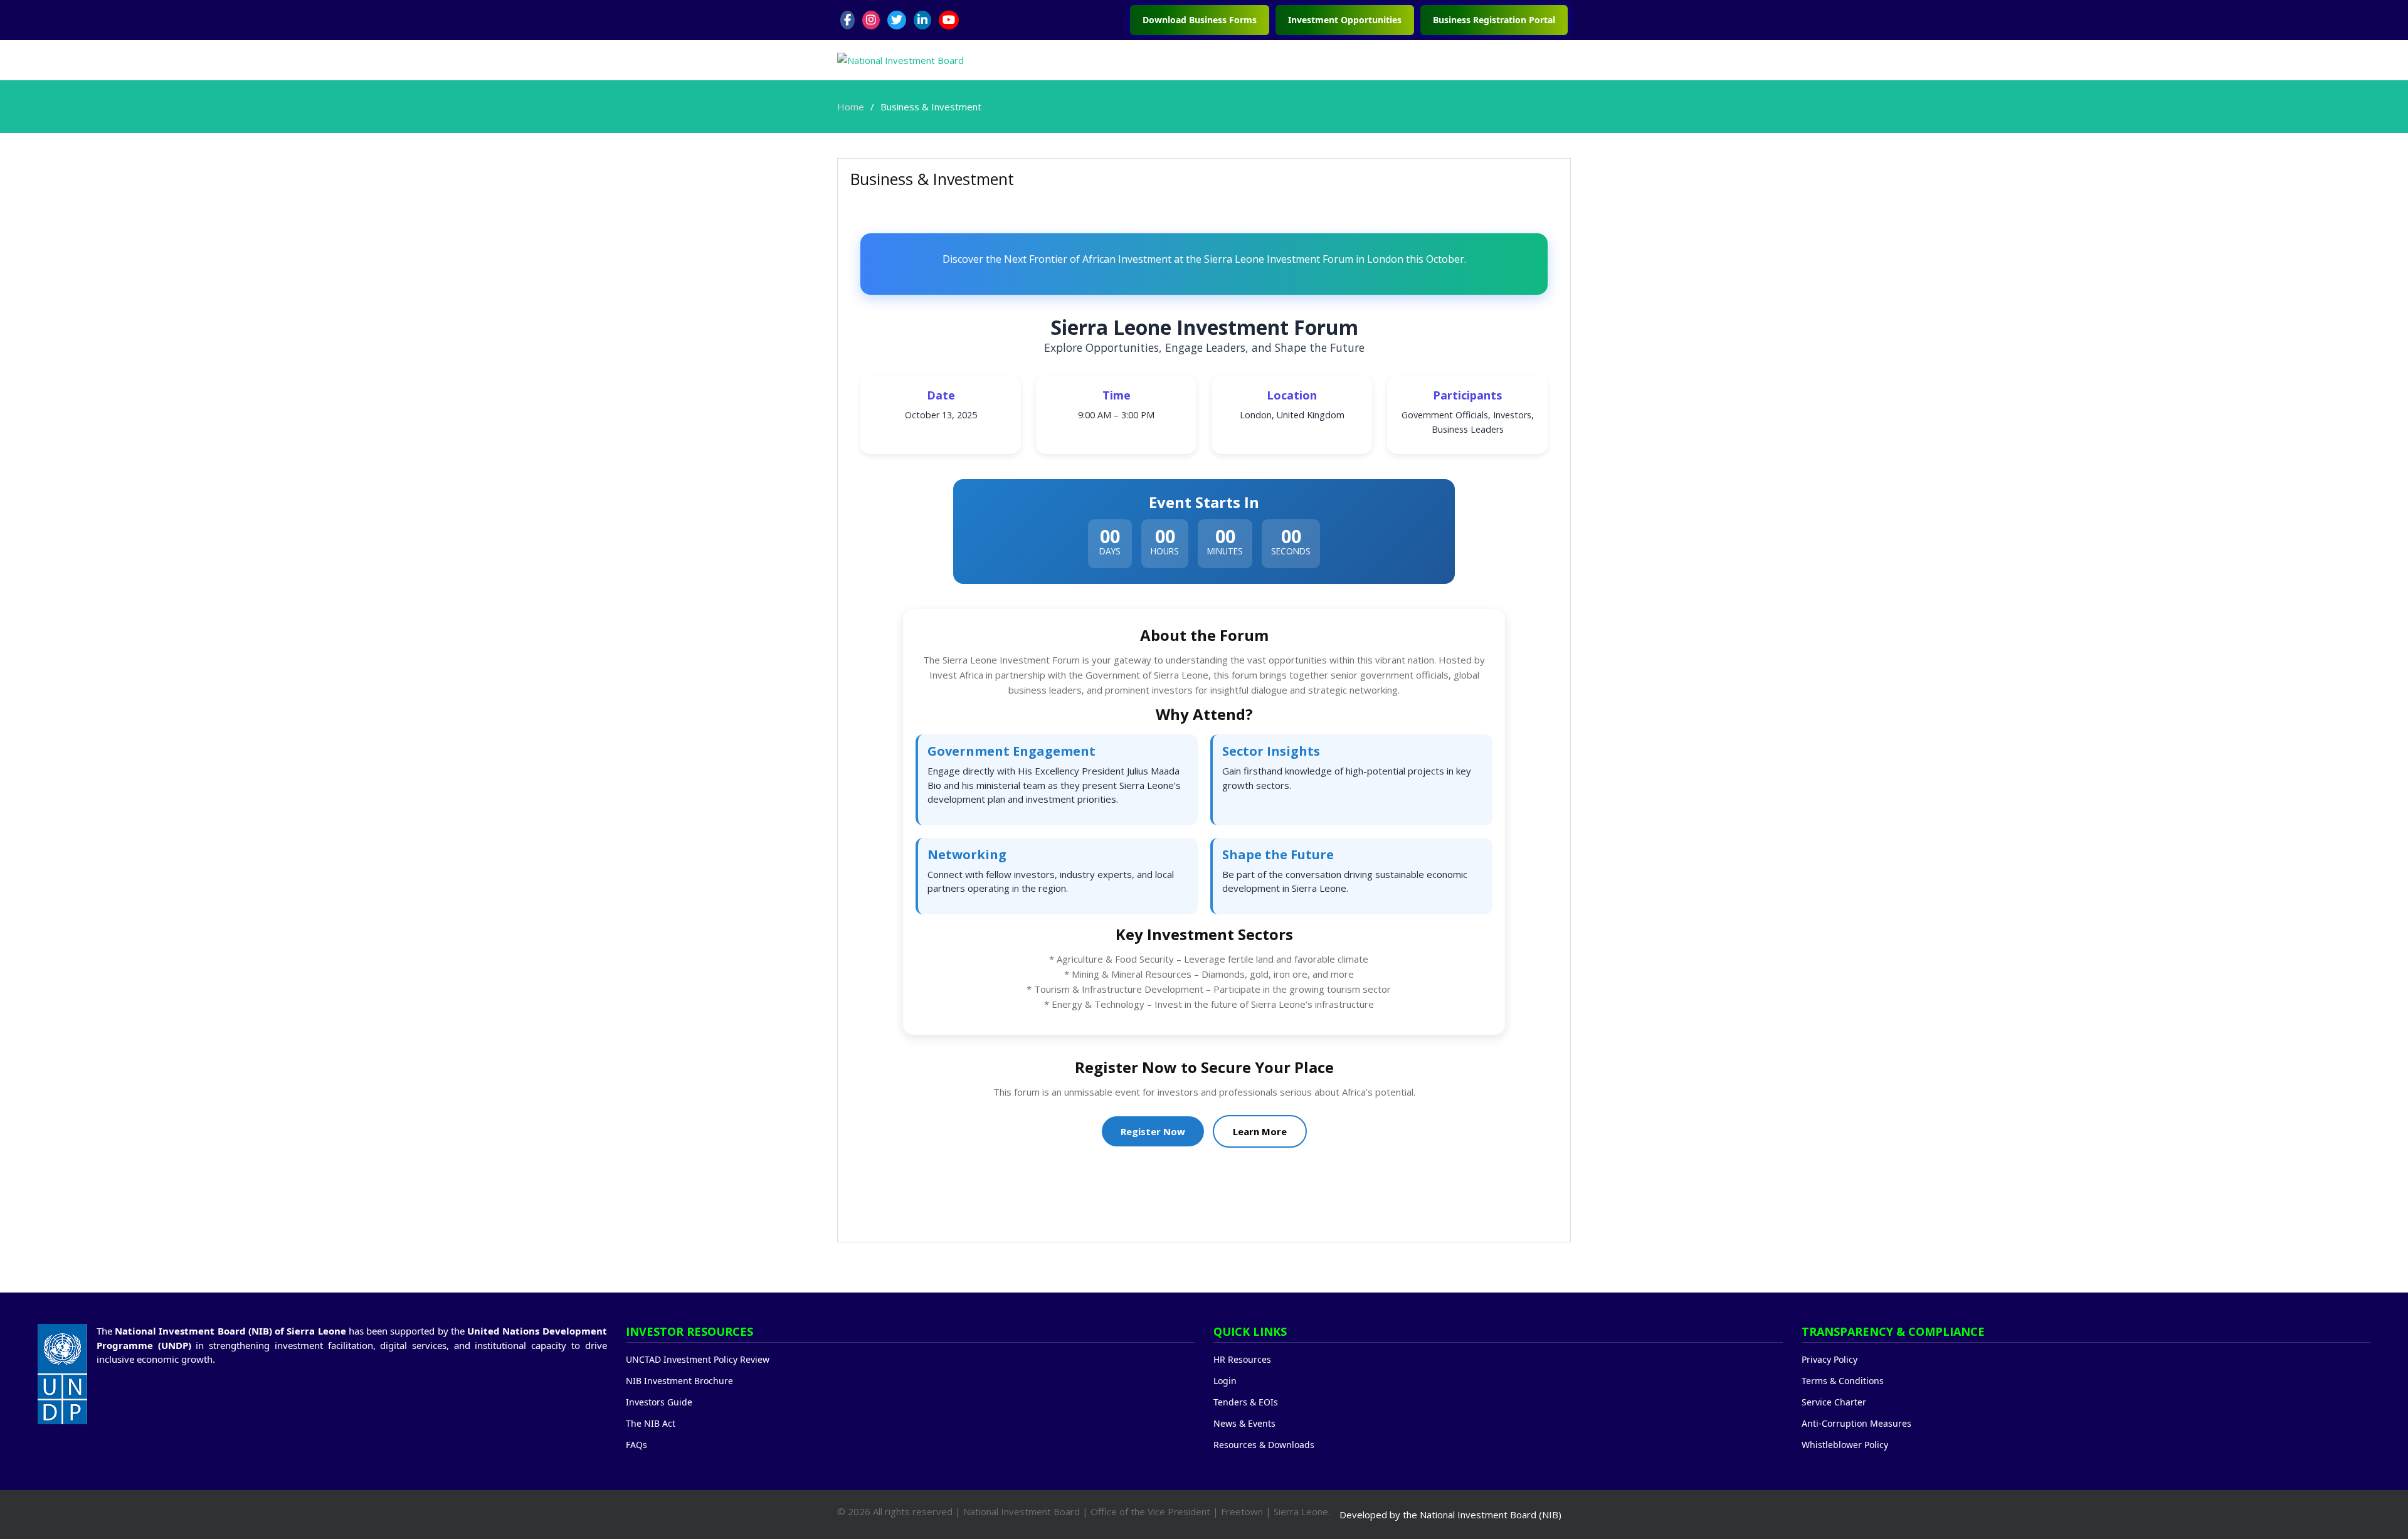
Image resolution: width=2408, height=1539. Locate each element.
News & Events (1244, 1423)
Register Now (1153, 1131)
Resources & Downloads (1264, 1445)
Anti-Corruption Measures (1856, 1423)
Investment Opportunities (1345, 20)
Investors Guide (659, 1402)
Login (1225, 1381)
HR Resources (1242, 1359)
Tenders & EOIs (1246, 1402)
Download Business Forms (1200, 20)
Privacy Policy (1830, 1359)
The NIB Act (651, 1423)
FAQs (636, 1445)
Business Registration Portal (1494, 20)
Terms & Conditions (1843, 1381)
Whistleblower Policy (1845, 1445)
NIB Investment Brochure (679, 1381)
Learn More (1260, 1131)
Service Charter (1834, 1402)
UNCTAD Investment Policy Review (698, 1359)
